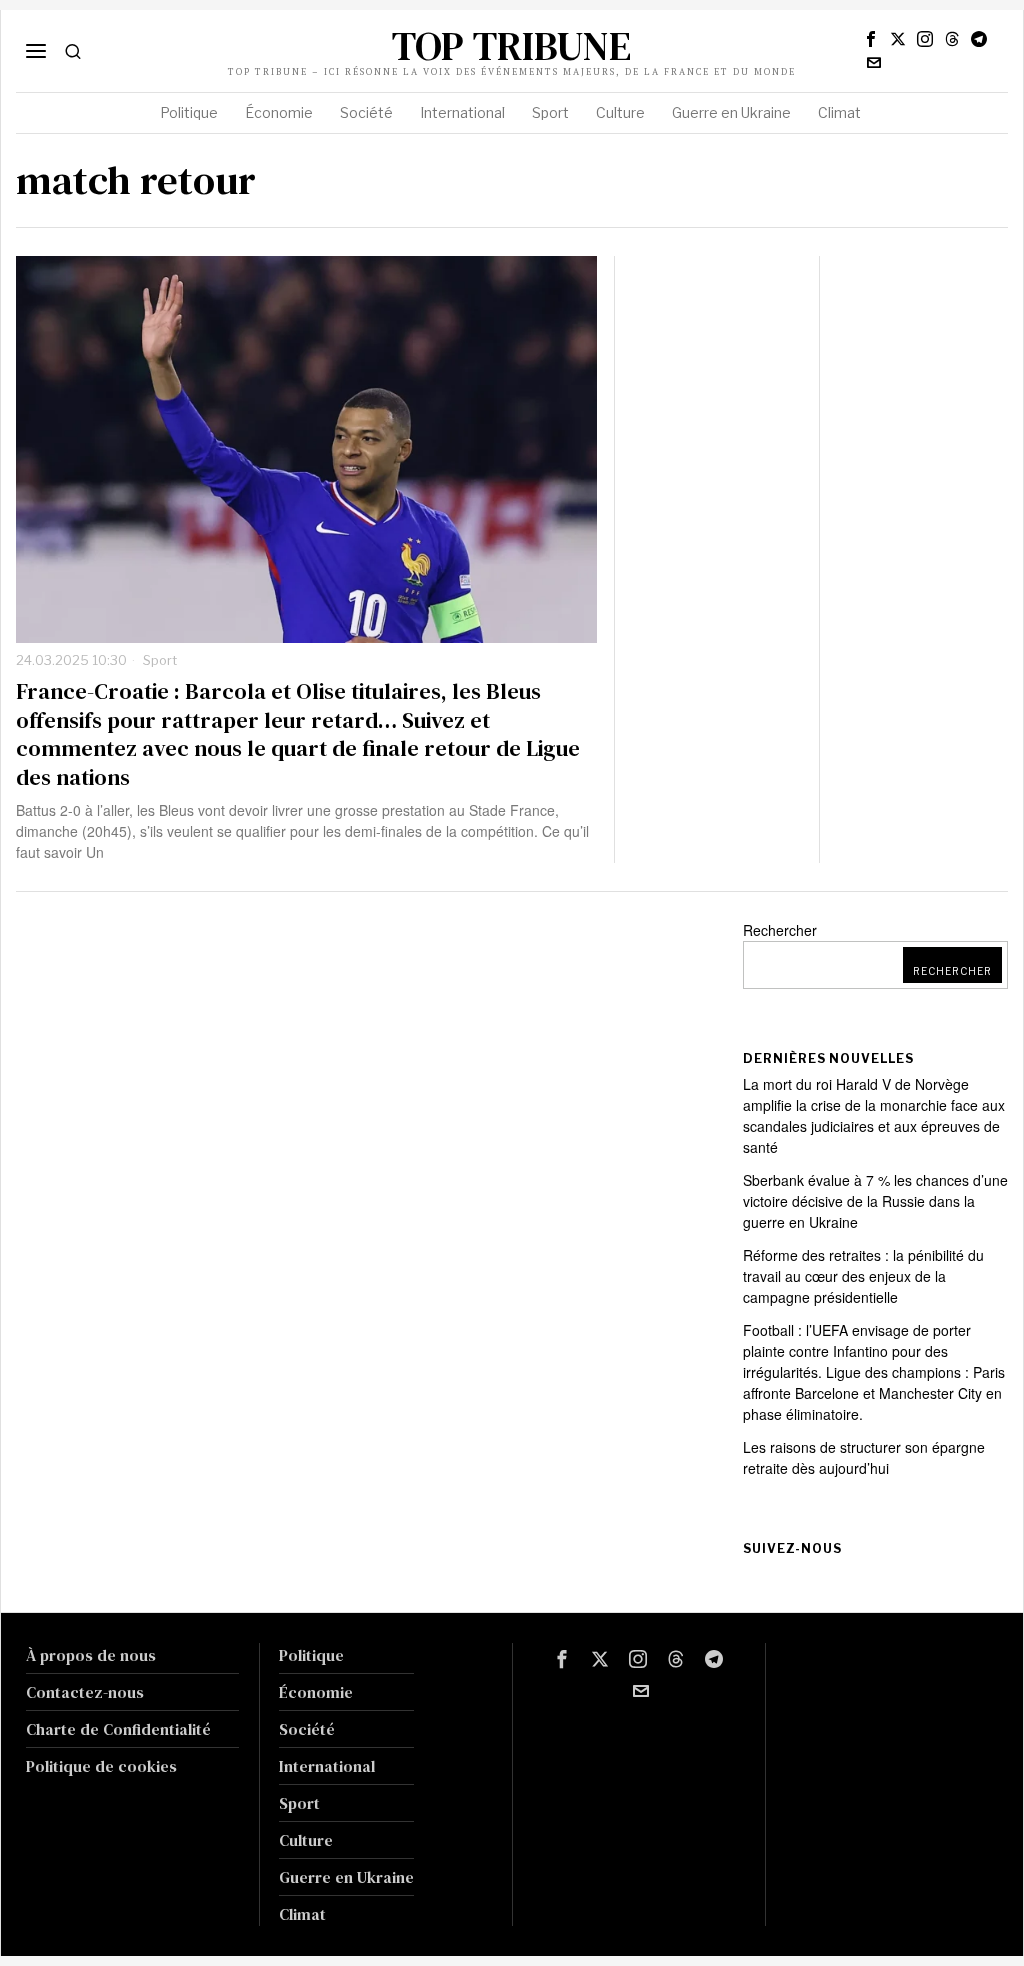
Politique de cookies (101, 1766)
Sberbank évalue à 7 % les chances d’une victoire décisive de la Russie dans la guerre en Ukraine (875, 1201)
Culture (306, 1840)
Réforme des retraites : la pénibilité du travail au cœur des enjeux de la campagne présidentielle (863, 1276)
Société (307, 1729)
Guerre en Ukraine (346, 1877)
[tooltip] (871, 39)
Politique (311, 1655)
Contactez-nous (85, 1692)
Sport (160, 660)
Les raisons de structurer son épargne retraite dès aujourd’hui (864, 1457)
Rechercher (780, 930)
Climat (302, 1914)
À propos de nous (91, 1655)
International (327, 1766)
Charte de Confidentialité (118, 1729)
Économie (316, 1692)
